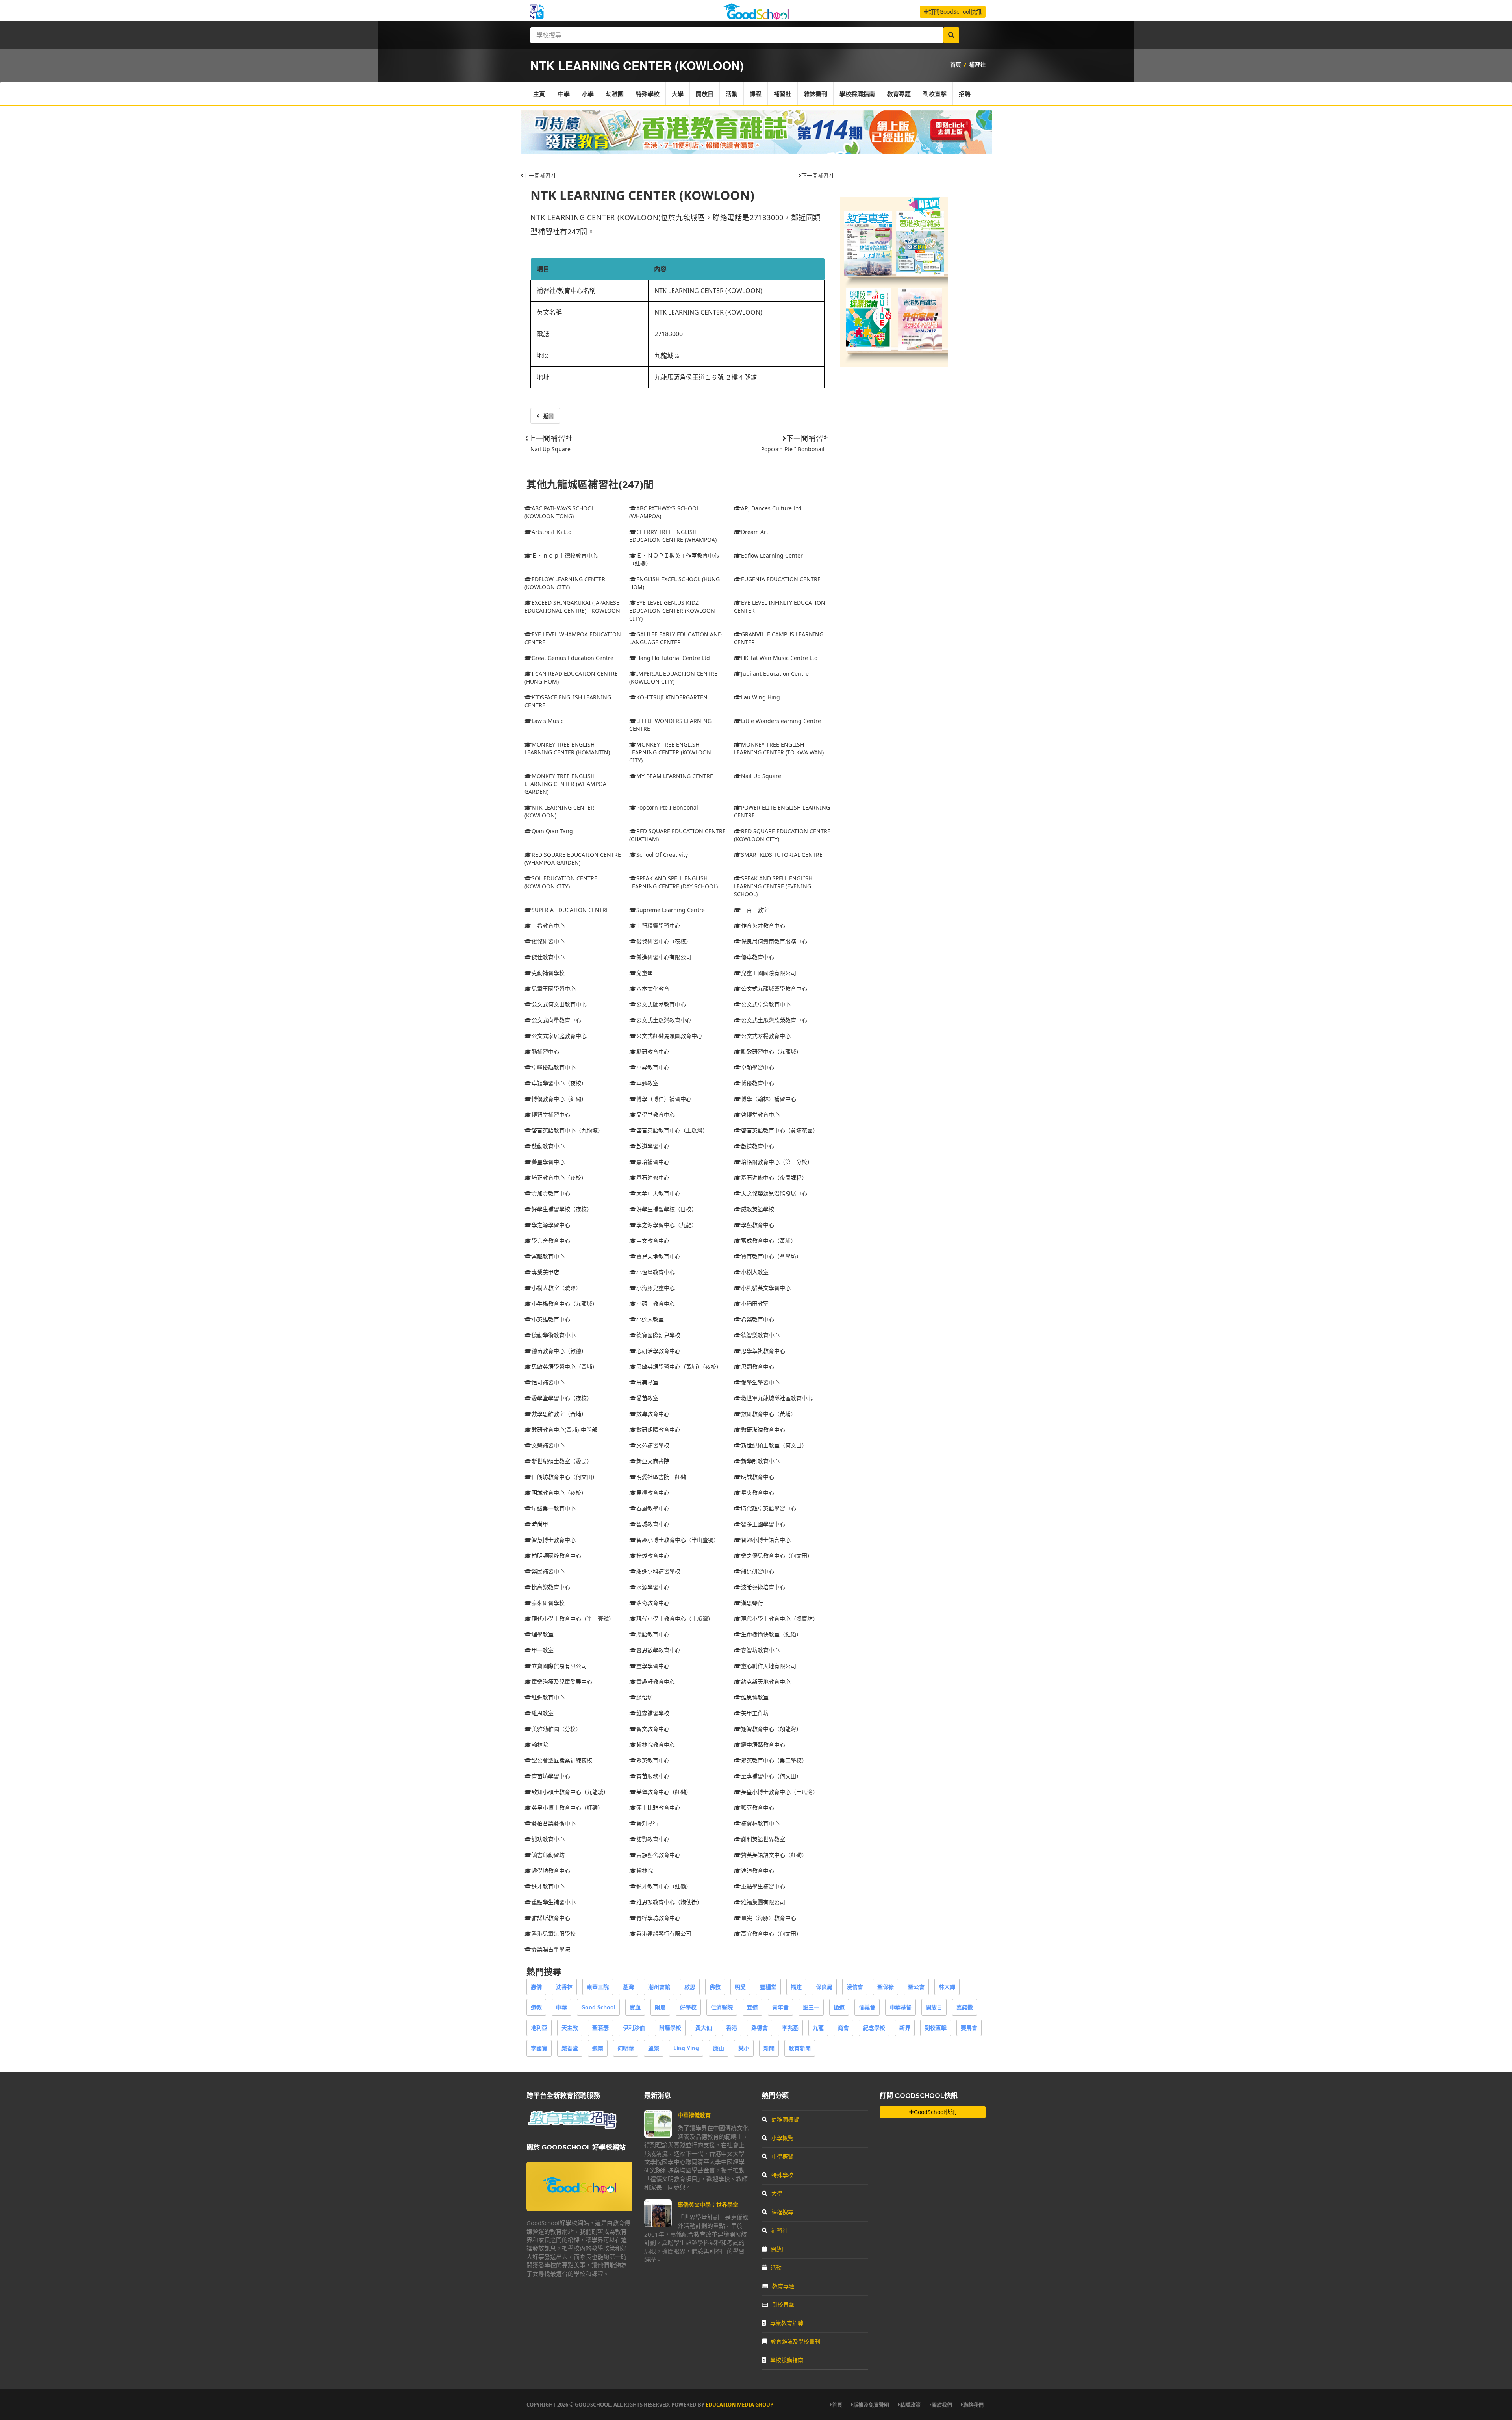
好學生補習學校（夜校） (562, 1209)
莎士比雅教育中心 (658, 1808)
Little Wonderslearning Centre (781, 721)
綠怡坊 (645, 1697)
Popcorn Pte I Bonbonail (793, 449)
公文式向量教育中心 (556, 1020)
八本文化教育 (653, 989)
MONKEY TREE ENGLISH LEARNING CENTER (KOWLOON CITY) (670, 752)
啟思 (690, 1987)
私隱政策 (910, 2405)
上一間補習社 (540, 175)
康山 (719, 2048)
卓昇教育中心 (653, 1067)
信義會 (867, 2007)
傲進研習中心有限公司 (664, 957)
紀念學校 (874, 2028)
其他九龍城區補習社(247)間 (590, 485)
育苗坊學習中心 (551, 1776)
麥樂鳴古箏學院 (551, 1949)
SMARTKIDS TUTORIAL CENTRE (782, 855)
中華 (561, 2007)
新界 (905, 2028)
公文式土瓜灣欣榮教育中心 (774, 1020)
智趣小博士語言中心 (766, 1540)
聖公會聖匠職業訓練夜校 (562, 1760)
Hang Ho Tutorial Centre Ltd (673, 658)
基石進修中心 (653, 1178)
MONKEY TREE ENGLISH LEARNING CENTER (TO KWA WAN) (779, 748)
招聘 (965, 94)
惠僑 (536, 1987)
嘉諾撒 (965, 2007)
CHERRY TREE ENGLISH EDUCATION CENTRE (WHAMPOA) (673, 536)
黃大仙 (704, 2028)
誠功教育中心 (548, 1839)
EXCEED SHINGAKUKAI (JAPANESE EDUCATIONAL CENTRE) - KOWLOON (572, 607)
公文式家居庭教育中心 (559, 1036)
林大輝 (947, 1987)
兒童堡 (645, 973)
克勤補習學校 (548, 973)
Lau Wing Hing (761, 697)
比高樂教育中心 (551, 1587)
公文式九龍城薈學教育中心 (774, 989)
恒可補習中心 (548, 1382)
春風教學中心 (653, 1508)
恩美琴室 (647, 1382)
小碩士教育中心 (656, 1304)
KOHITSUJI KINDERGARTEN (672, 697)
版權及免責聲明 (871, 2405)
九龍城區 (667, 356)
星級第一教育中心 (554, 1508)
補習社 (977, 64)
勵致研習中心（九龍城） (771, 1052)
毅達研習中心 (758, 1571)
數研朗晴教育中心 (658, 1430)
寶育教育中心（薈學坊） (771, 1256)
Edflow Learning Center (772, 555)
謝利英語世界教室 (763, 1839)
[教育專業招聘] (572, 2128)
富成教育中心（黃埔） (769, 1241)
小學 (588, 94)
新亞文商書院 (653, 1461)
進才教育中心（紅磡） (664, 1886)
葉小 (744, 2048)
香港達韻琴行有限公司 (664, 1934)
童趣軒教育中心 (656, 1682)
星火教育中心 (758, 1493)
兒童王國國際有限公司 (769, 973)
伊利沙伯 (634, 2028)
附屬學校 (670, 2028)
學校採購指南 (857, 94)
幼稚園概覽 (785, 2119)
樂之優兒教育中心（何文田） (777, 1556)
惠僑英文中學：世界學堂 (708, 2204)
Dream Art (755, 532)
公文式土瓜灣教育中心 (664, 1020)
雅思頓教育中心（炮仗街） (669, 1902)
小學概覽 (782, 2138)
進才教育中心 (548, 1886)
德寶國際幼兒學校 (658, 1335)
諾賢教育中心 (653, 1839)
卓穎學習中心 (758, 1067)
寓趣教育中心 (548, 1256)
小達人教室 (650, 1319)
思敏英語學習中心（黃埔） (565, 1367)
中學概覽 (782, 2156)
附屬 (660, 2007)
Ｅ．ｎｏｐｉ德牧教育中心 (565, 555)
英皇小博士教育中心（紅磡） (567, 1808)
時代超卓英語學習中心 (769, 1508)
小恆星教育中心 (656, 1272)
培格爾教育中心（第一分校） (777, 1162)
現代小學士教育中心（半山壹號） (573, 1619)
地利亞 (539, 2028)
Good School (598, 2007)
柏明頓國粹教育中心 (556, 1556)
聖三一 (811, 2007)
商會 (843, 2028)
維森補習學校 (653, 1713)
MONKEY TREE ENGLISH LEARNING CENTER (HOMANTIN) (567, 748)
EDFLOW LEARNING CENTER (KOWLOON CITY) (565, 583)
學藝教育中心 (758, 1225)
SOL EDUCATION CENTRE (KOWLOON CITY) (561, 882)
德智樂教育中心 (760, 1335)
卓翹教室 (647, 1083)
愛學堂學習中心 (760, 1382)
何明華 (626, 2048)
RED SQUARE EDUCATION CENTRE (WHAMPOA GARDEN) (573, 859)
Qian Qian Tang (552, 831)
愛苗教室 (647, 1398)
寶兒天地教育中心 (658, 1256)
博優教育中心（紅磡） (559, 1099)
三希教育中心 (548, 926)
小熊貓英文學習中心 (766, 1288)
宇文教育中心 (653, 1241)
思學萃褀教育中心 (763, 1351)
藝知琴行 (647, 1823)
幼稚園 (615, 94)
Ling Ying (686, 2048)
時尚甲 (540, 1524)
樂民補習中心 (548, 1571)
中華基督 (901, 2007)
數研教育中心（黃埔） (769, 1414)
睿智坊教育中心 (760, 1650)
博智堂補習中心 (551, 1115)
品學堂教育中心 (656, 1115)
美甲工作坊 (755, 1713)
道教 (536, 2007)
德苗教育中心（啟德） (559, 1351)
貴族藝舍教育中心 (658, 1855)
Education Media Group (739, 2405)
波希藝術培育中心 (763, 1587)
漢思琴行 (752, 1603)
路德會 (760, 2028)
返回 (548, 416)
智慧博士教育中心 (554, 1540)
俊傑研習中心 (548, 941)
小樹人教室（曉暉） (556, 1288)
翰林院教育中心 (656, 1745)
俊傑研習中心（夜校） (664, 941)
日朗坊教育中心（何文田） (565, 1477)
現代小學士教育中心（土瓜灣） (675, 1619)
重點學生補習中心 (763, 1886)
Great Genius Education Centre (573, 658)
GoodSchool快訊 (935, 2112)
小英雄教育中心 (551, 1319)
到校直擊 (935, 94)
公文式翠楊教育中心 (766, 1036)
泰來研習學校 (548, 1603)
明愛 (740, 1987)
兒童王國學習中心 (554, 989)
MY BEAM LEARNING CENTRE (675, 776)
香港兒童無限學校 (554, 1934)
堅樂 (654, 2048)
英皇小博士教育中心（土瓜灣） (780, 1792)
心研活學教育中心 (658, 1351)
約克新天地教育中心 (766, 1682)
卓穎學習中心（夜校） (559, 1083)
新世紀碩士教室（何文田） (774, 1445)
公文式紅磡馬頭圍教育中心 (669, 1036)
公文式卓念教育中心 (766, 1004)
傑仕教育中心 (548, 957)
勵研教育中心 (653, 1052)
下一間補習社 (818, 175)
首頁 (956, 64)
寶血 (635, 2007)
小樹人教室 (755, 1272)
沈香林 (564, 1987)
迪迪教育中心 (758, 1871)
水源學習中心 (653, 1587)
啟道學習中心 (653, 1146)
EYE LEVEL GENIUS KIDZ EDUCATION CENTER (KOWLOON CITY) (672, 611)
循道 (839, 2007)
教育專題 (899, 94)
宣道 (752, 2007)
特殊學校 (648, 94)
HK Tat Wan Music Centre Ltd (779, 658)
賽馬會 (969, 2028)
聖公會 (916, 1987)
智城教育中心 (653, 1524)
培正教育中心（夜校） (559, 1178)
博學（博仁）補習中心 (664, 1099)
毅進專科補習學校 (658, 1571)
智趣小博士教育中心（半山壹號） (678, 1540)
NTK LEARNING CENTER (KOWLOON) (642, 195)
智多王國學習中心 (763, 1524)
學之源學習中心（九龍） (667, 1225)
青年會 (780, 2007)
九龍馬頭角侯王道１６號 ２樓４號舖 (706, 377)
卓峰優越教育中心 (554, 1067)
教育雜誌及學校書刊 (795, 2341)
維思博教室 (755, 1697)
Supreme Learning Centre (671, 910)
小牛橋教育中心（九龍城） (565, 1304)
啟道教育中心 (758, 1146)
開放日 (705, 94)
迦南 (598, 2048)
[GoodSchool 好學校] (756, 17)
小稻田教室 (755, 1304)
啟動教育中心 (548, 1146)
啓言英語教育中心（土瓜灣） (672, 1130)
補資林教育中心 (760, 1823)
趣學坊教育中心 (551, 1871)
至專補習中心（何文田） (771, 1776)
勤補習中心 (545, 1052)
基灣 (628, 1987)
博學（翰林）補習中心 (769, 1099)
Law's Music (548, 721)
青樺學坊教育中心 (658, 1918)
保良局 (824, 1987)
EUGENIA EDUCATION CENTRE (781, 579)
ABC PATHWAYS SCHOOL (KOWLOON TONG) (560, 512)
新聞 (769, 2048)
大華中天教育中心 (658, 1193)
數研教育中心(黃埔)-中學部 (564, 1430)
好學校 (688, 2007)
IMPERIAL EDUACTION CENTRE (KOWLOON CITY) (673, 677)
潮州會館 (659, 1987)
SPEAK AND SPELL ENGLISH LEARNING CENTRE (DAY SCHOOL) (674, 882)
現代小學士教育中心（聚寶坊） (780, 1619)
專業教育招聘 (787, 2323)
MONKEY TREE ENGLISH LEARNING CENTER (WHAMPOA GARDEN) (565, 784)
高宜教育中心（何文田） (771, 1934)
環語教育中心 (653, 1634)
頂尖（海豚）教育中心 (769, 1918)
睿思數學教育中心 (658, 1650)
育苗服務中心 (653, 1776)
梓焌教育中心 (653, 1556)
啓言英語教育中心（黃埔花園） (780, 1130)
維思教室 (543, 1713)
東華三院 (598, 1987)
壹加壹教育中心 (551, 1193)
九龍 (818, 2028)
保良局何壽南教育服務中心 (774, 941)
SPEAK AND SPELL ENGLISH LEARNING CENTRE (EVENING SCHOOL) (773, 886)
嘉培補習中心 (653, 1162)
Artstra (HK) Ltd (552, 532)
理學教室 (543, 1634)
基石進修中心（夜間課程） (774, 1178)
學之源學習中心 (551, 1225)
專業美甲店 (545, 1272)
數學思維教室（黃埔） (559, 1414)
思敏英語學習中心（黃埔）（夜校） (679, 1367)
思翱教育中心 (758, 1367)
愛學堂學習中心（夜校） (562, 1398)
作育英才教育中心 (763, 926)
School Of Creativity (662, 855)
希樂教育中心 (758, 1319)
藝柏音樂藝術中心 (554, 1823)
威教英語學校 (758, 1209)
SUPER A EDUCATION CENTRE (570, 910)
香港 (732, 2028)
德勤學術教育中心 (554, 1335)
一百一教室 (755, 910)
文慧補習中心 (548, 1445)
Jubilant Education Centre (775, 674)
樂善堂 (570, 2048)
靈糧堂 (768, 1987)
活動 (732, 94)
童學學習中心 (653, 1666)
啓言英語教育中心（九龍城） (567, 1130)
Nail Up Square (550, 449)
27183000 (669, 334)
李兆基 (790, 2028)
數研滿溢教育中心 (763, 1430)
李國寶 (539, 2048)
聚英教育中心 (653, 1760)
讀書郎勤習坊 (548, 1855)
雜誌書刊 (815, 94)
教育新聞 (800, 2048)
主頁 (539, 94)
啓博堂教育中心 (760, 1115)
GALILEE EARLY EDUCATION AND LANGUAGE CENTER (675, 638)
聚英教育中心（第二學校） (774, 1760)
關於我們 (942, 2405)
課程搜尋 (782, 2212)
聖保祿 (886, 1987)
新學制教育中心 (760, 1461)
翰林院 (540, 1745)
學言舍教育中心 (551, 1241)
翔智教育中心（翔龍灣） (771, 1729)
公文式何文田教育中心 (559, 1004)
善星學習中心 (548, 1162)
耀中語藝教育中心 (763, 1745)
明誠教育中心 (758, 1477)
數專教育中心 (653, 1414)
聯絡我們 (973, 2405)
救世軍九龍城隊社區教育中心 (777, 1398)
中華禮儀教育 (694, 2115)
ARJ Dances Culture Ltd (771, 508)
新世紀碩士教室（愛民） (562, 1461)
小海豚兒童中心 (656, 1288)
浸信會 (855, 1987)
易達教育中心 (653, 1493)
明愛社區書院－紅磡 (661, 1477)
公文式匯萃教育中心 (661, 1004)
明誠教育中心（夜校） (559, 1493)
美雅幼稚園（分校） (556, 1729)
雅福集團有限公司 (763, 1902)
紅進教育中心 (548, 1697)
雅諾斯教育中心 (551, 1918)
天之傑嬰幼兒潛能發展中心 (774, 1193)
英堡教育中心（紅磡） (664, 1792)
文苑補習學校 (653, 1445)
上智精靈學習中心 (658, 926)
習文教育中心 (653, 1729)
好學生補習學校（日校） (667, 1209)
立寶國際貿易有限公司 (559, 1666)
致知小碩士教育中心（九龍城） (570, 1792)
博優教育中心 (758, 1083)
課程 (756, 94)
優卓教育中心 (758, 957)
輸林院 (645, 1871)
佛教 (715, 1987)
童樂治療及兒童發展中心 (562, 1682)
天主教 (570, 2028)
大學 (678, 94)
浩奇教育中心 (653, 1603)
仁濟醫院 (722, 2007)
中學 (564, 94)
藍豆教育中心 (758, 1808)
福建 (796, 1987)
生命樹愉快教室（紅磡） (771, 1634)
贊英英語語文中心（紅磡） (774, 1855)
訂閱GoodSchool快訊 (955, 12)
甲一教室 (543, 1650)
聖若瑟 (600, 2028)
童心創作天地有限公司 (769, 1666)
